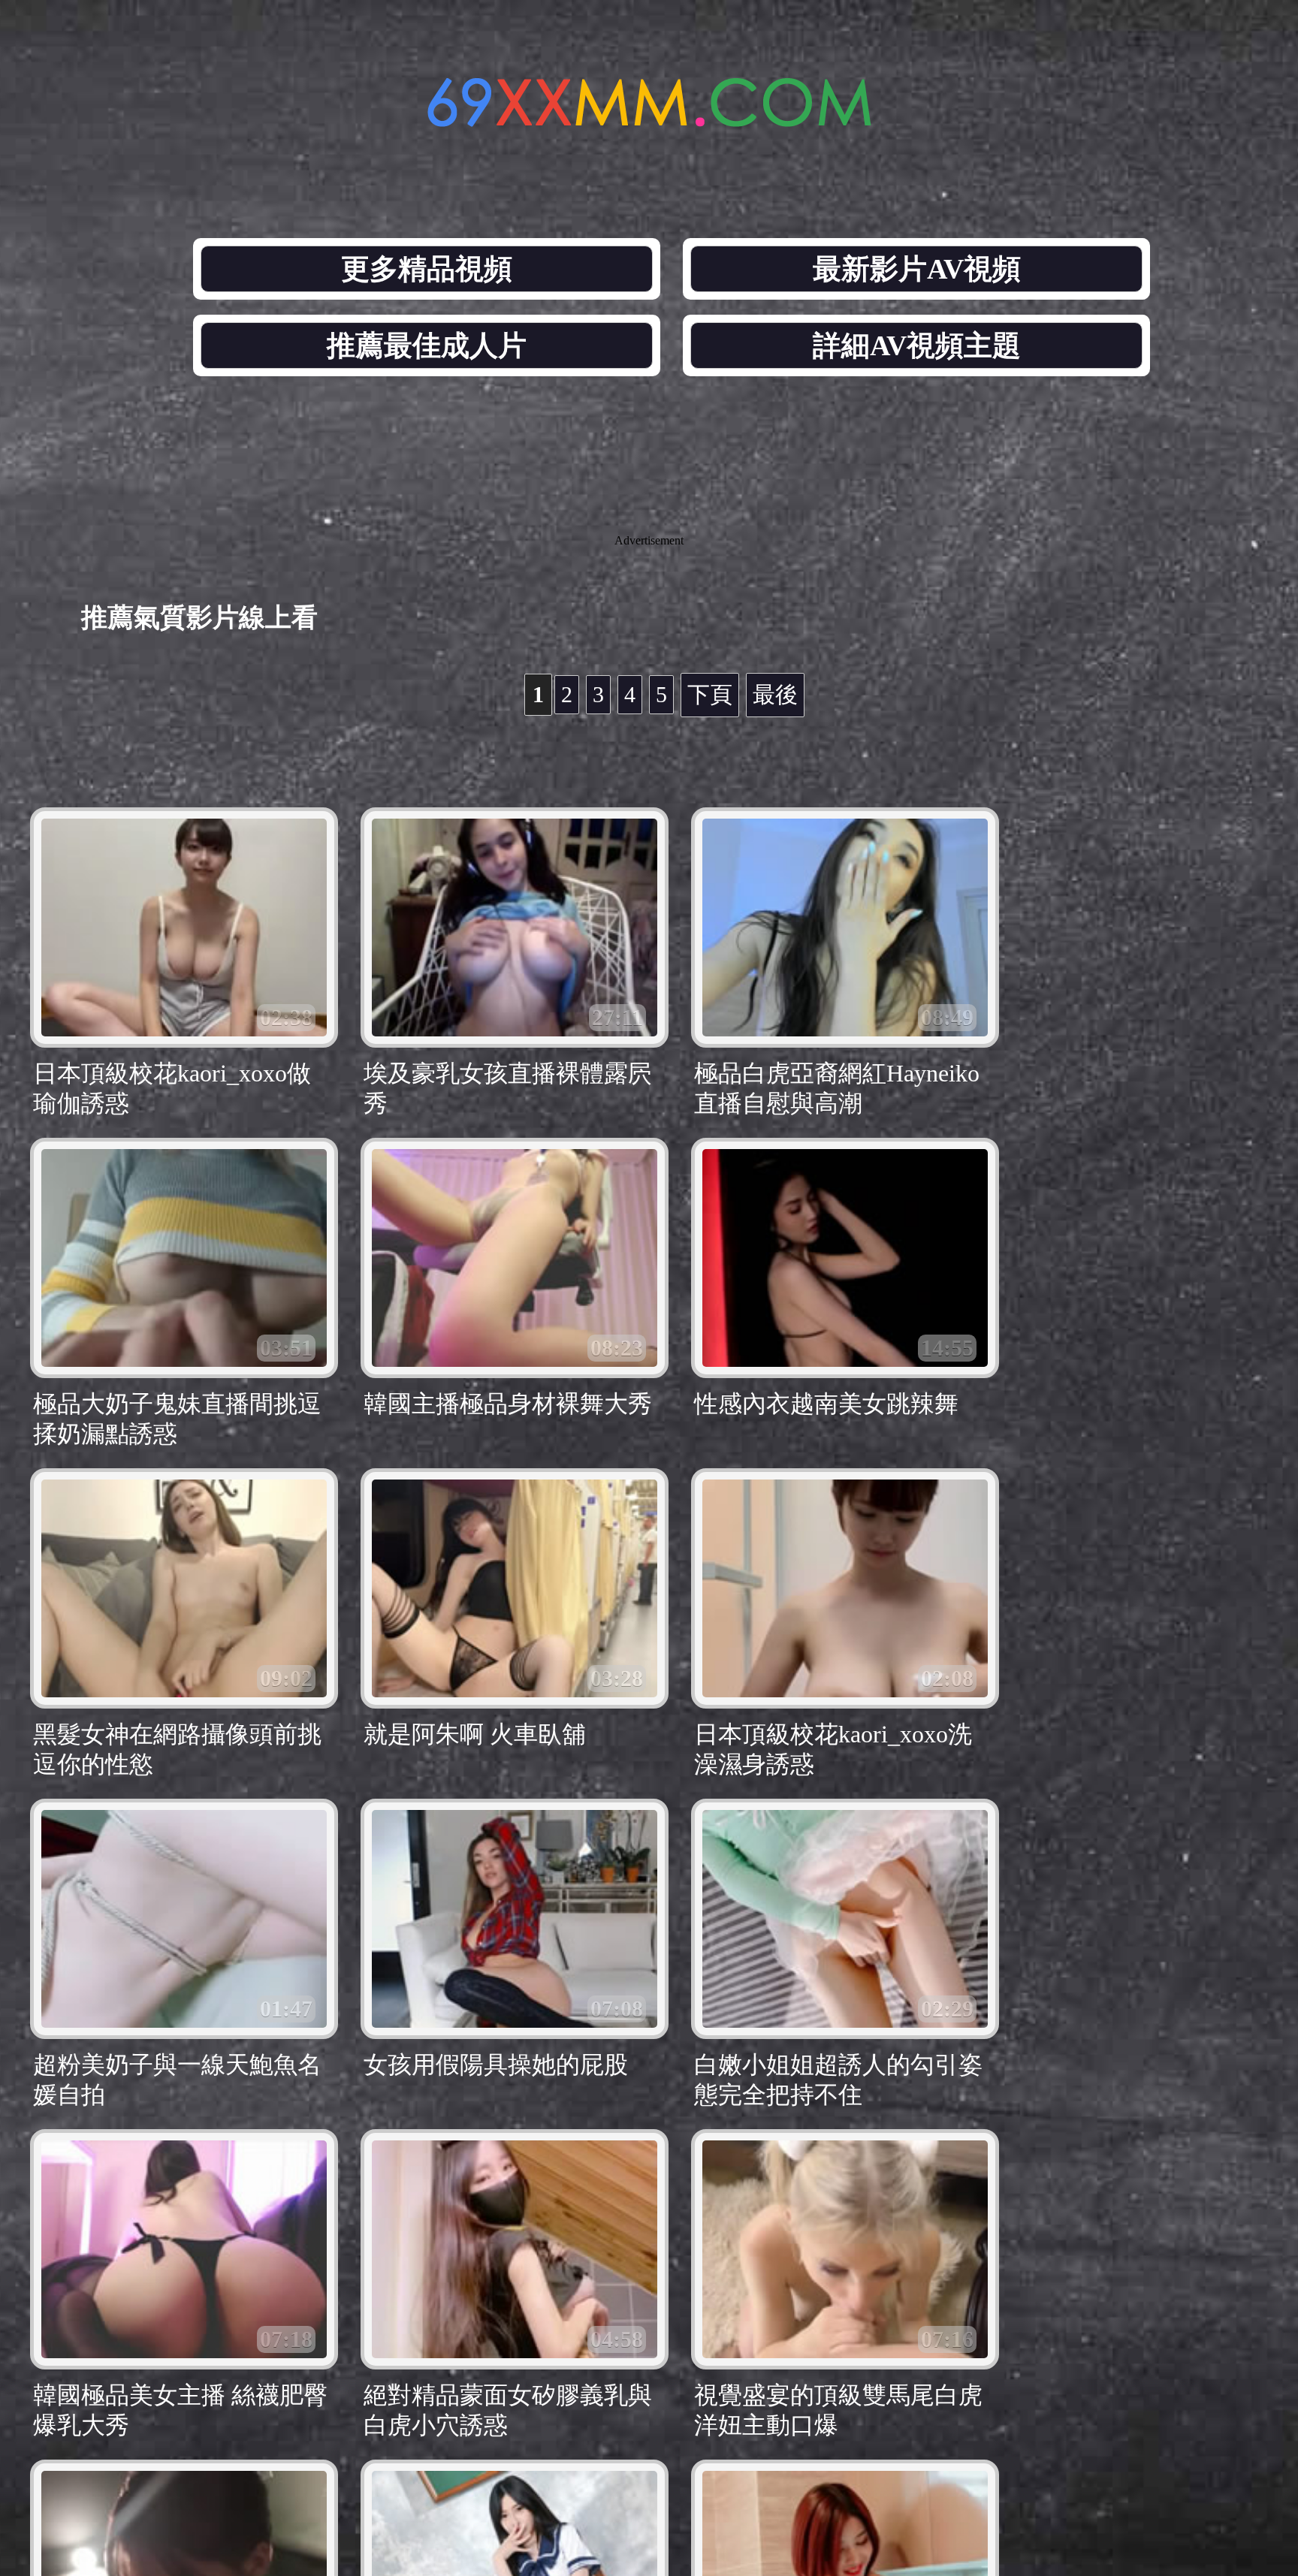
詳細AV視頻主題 (917, 345)
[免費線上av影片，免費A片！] (649, 118)
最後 (775, 694)
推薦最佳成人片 (427, 345)
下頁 (710, 694)
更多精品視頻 (427, 269)
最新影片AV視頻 (917, 269)
